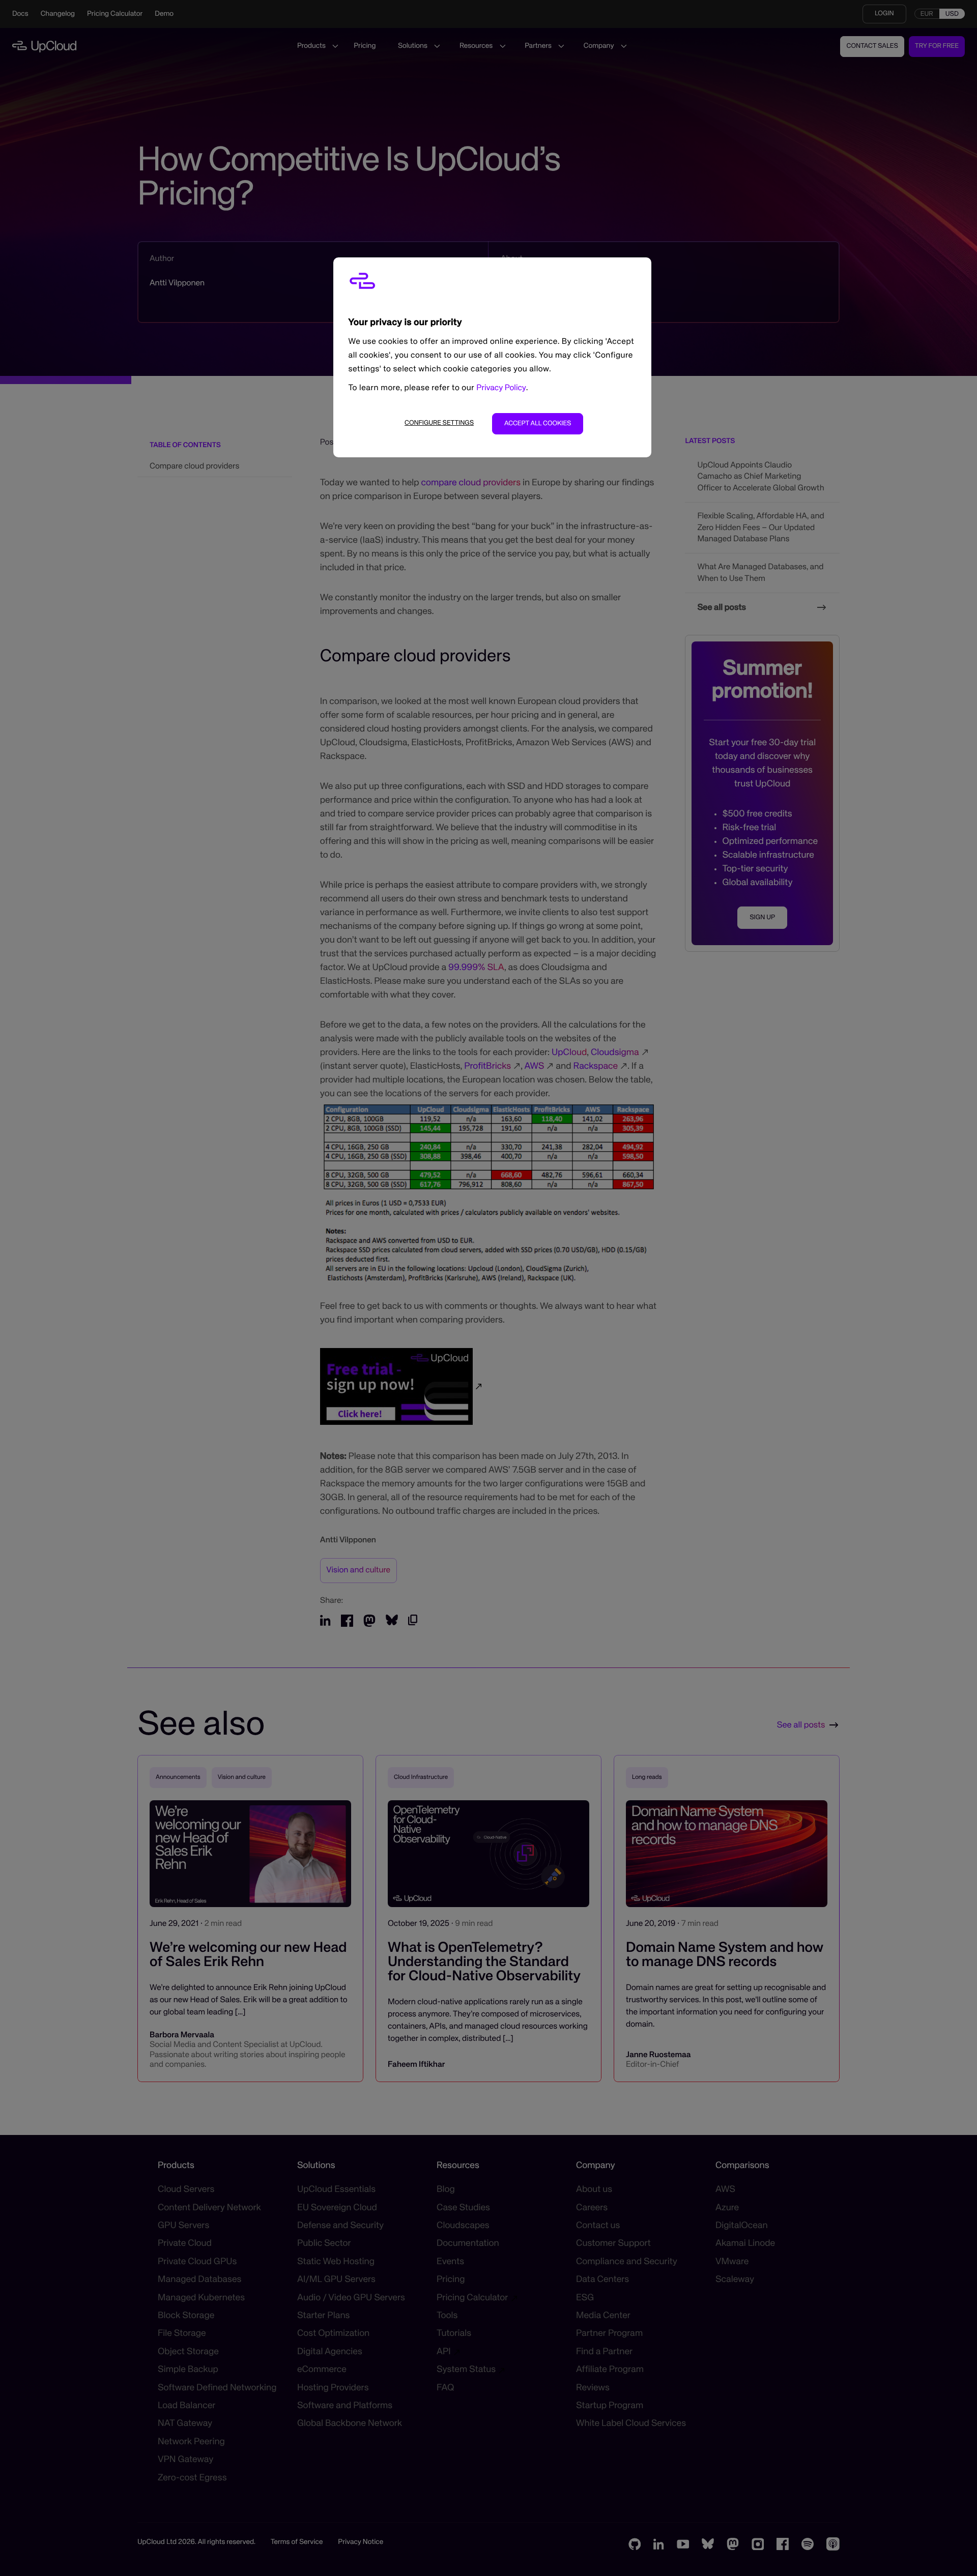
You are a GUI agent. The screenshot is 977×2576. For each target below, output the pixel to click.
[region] (492, 357)
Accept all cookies (538, 423)
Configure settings (439, 423)
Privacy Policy (501, 388)
